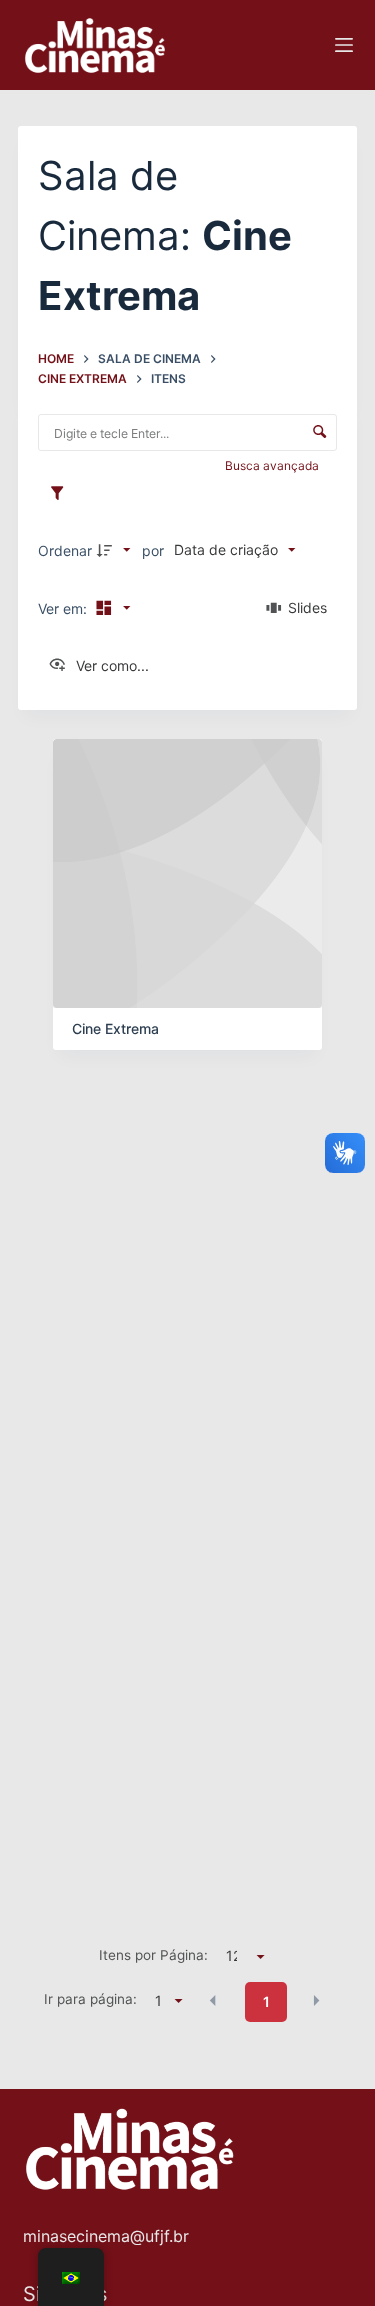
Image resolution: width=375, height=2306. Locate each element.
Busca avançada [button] (273, 465)
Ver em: (64, 608)
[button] (213, 2000)
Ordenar (65, 550)
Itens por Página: (153, 1955)
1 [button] (266, 2001)
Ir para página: (90, 1999)
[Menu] (344, 45)
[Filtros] (62, 494)
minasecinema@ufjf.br (106, 2236)
